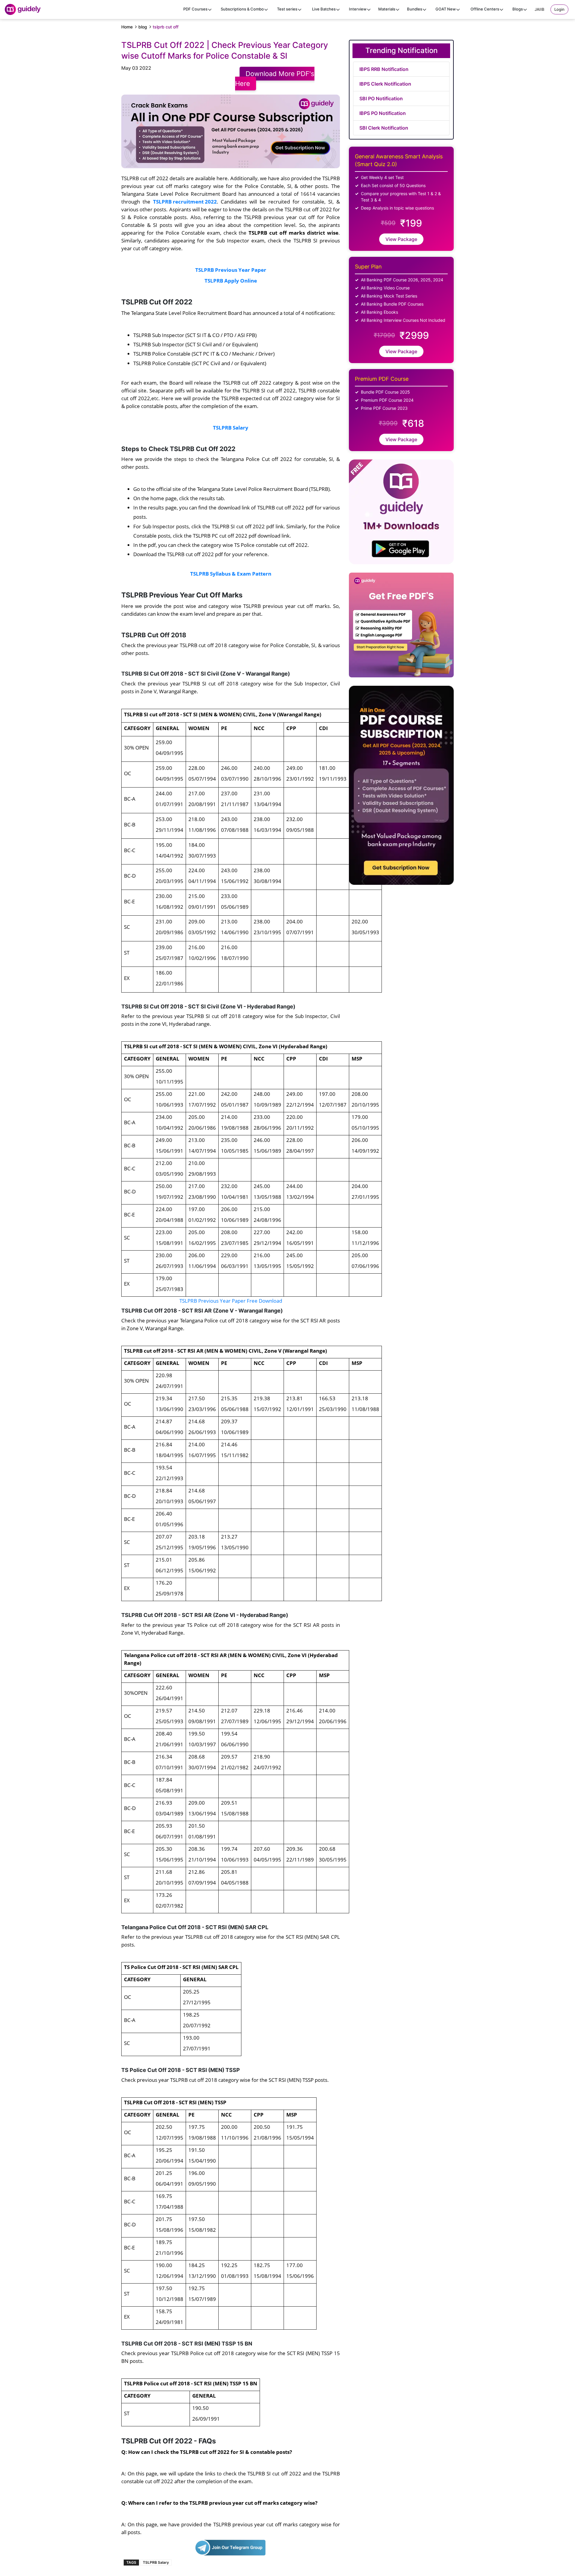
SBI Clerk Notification (384, 128)
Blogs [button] (518, 9)
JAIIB (540, 9)
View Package (401, 239)
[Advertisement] (454, 966)
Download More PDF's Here (275, 79)
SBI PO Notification (381, 98)
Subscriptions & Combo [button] (242, 9)
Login (559, 9)
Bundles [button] (415, 9)
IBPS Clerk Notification (385, 84)
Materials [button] (387, 9)
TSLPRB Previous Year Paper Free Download (231, 1301)
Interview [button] (358, 9)
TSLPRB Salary (156, 2562)
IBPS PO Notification (383, 113)
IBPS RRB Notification (384, 69)
